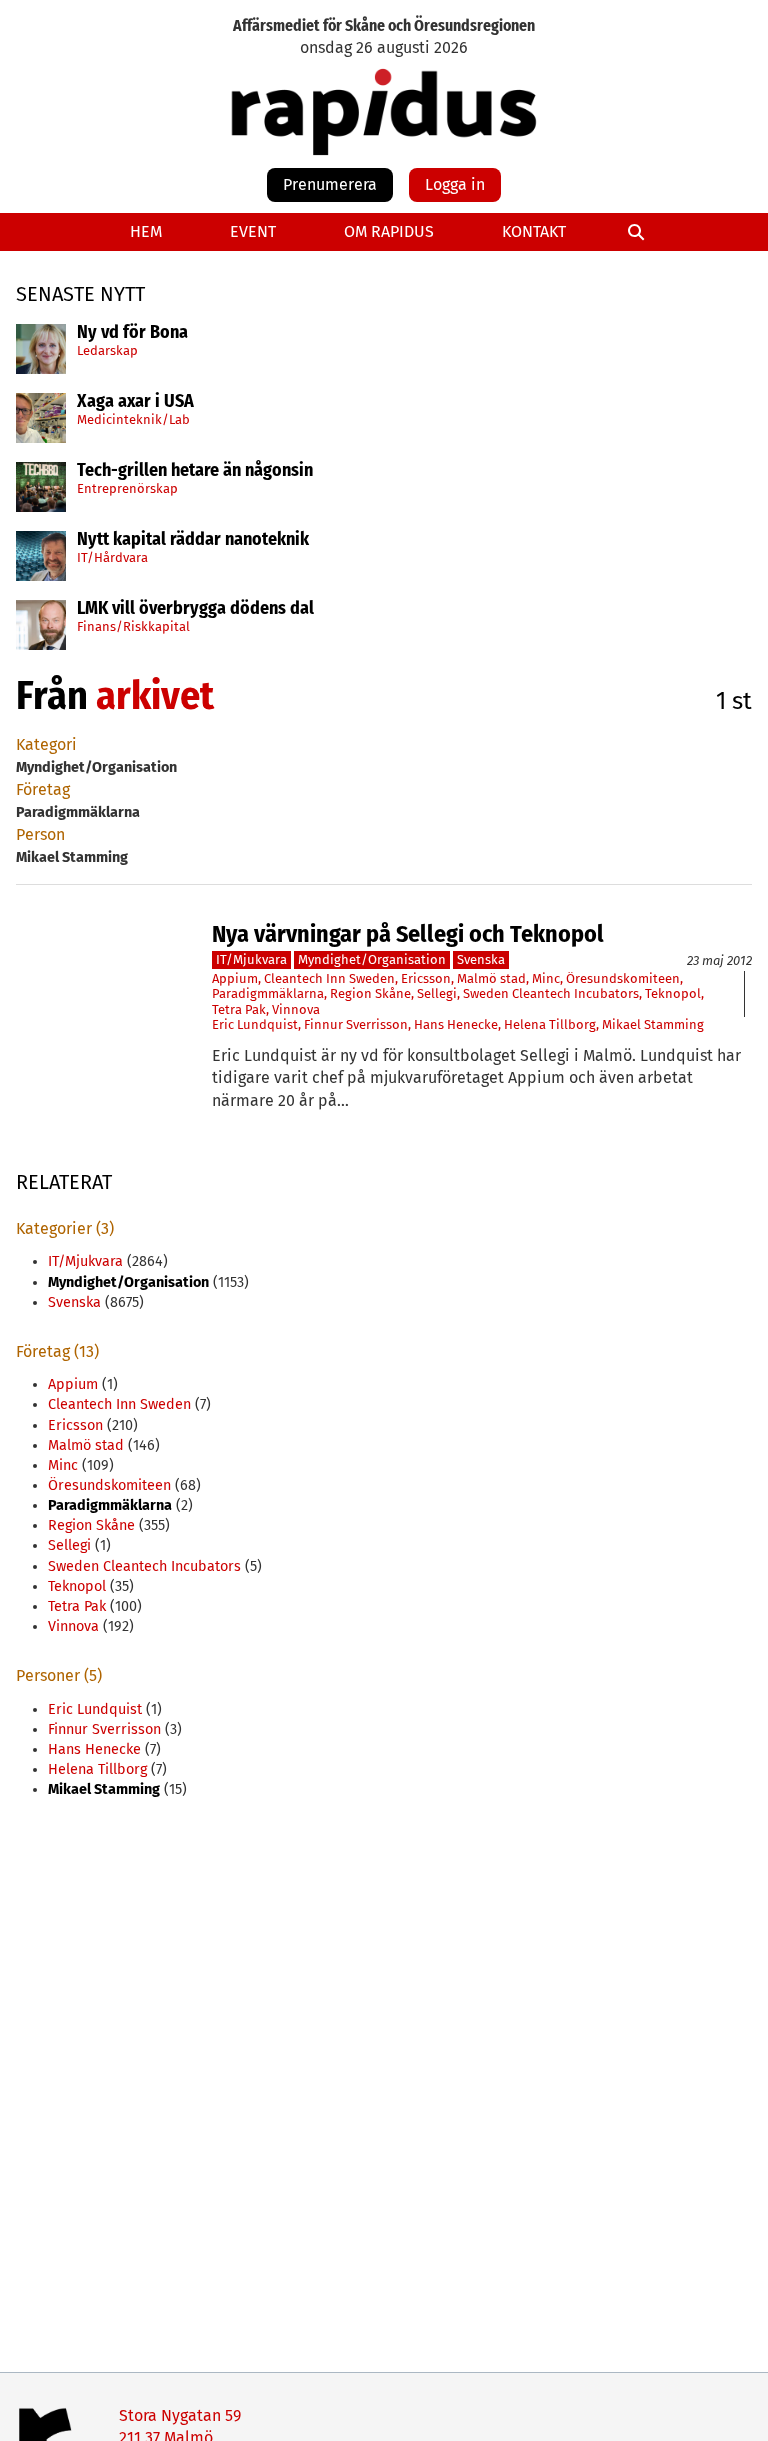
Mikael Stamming (653, 1024)
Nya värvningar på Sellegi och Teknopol (408, 934)
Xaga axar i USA (135, 402)
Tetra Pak (239, 1009)
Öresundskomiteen (623, 978)
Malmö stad (491, 978)
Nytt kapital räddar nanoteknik (193, 540)
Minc (546, 978)
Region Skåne (370, 993)
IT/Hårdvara (112, 557)
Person (40, 834)
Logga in (455, 184)
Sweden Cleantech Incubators (551, 993)
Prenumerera (330, 184)
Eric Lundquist (255, 1024)
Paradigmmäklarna (268, 993)
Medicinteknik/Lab (133, 419)
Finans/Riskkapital (133, 626)
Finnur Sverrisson (356, 1024)
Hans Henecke (456, 1024)
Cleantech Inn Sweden (329, 978)
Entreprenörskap (127, 488)
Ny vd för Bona (132, 333)
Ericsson (426, 978)
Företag (43, 789)
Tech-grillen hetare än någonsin (195, 471)
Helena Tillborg (550, 1024)
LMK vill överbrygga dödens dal (195, 609)
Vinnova (296, 1009)
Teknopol (673, 993)
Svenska (481, 959)
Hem (146, 231)
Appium (235, 978)
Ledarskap (107, 350)
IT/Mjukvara (251, 959)
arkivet (155, 696)
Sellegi (437, 993)
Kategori (46, 744)
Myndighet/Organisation (372, 959)
